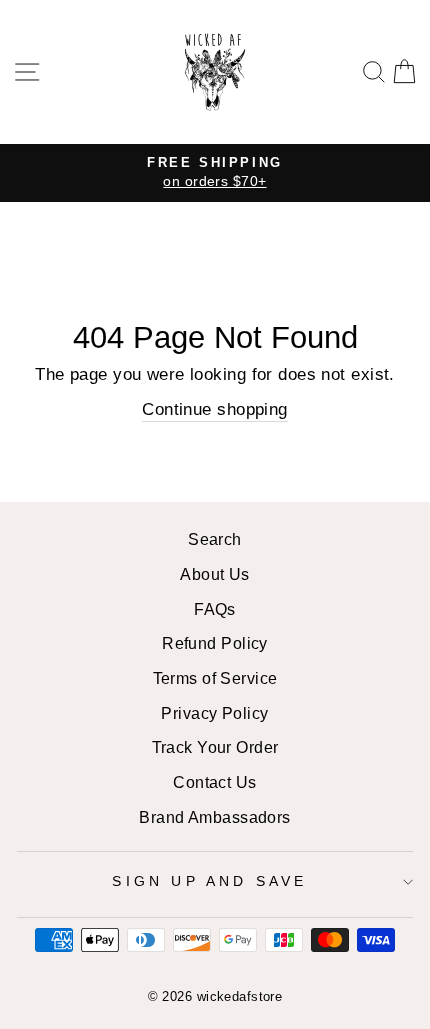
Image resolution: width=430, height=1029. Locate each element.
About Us (215, 574)
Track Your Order (215, 747)
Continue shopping (214, 409)
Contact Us (214, 782)
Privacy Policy (214, 713)
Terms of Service (215, 678)
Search (215, 539)
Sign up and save (209, 881)
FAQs (215, 609)
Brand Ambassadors (214, 817)
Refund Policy (215, 643)
